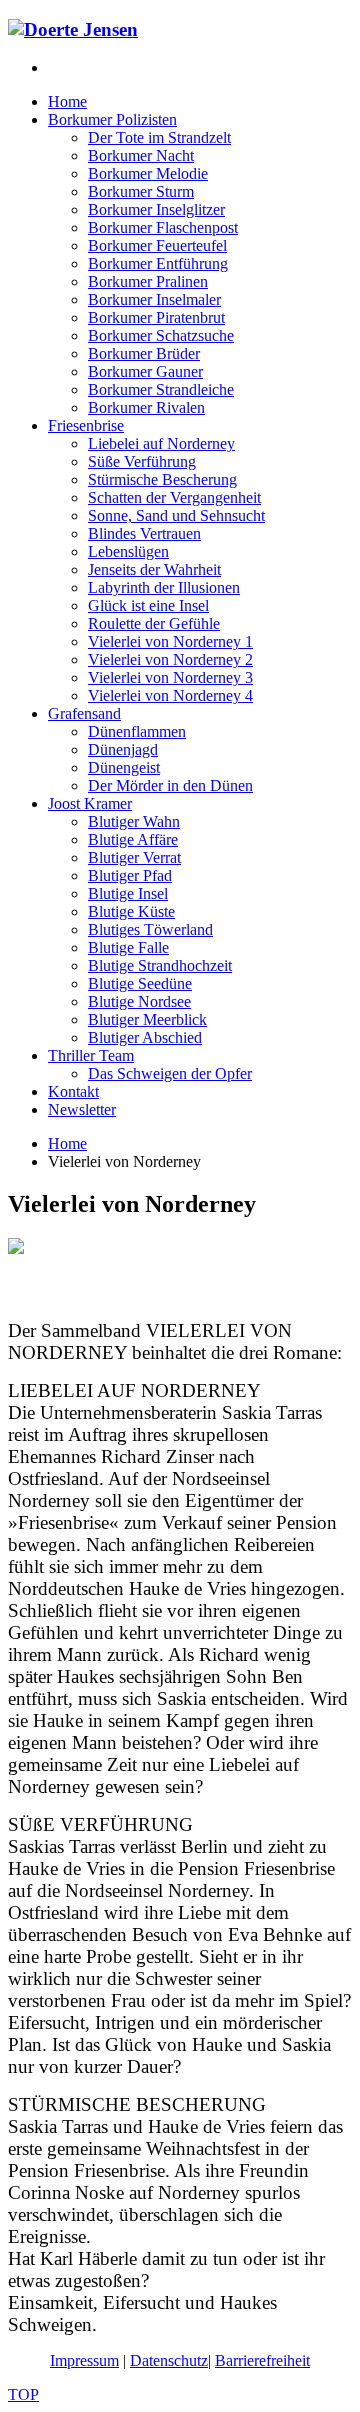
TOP (23, 2394)
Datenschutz (169, 2360)
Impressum (84, 2360)
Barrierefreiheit (262, 2360)
